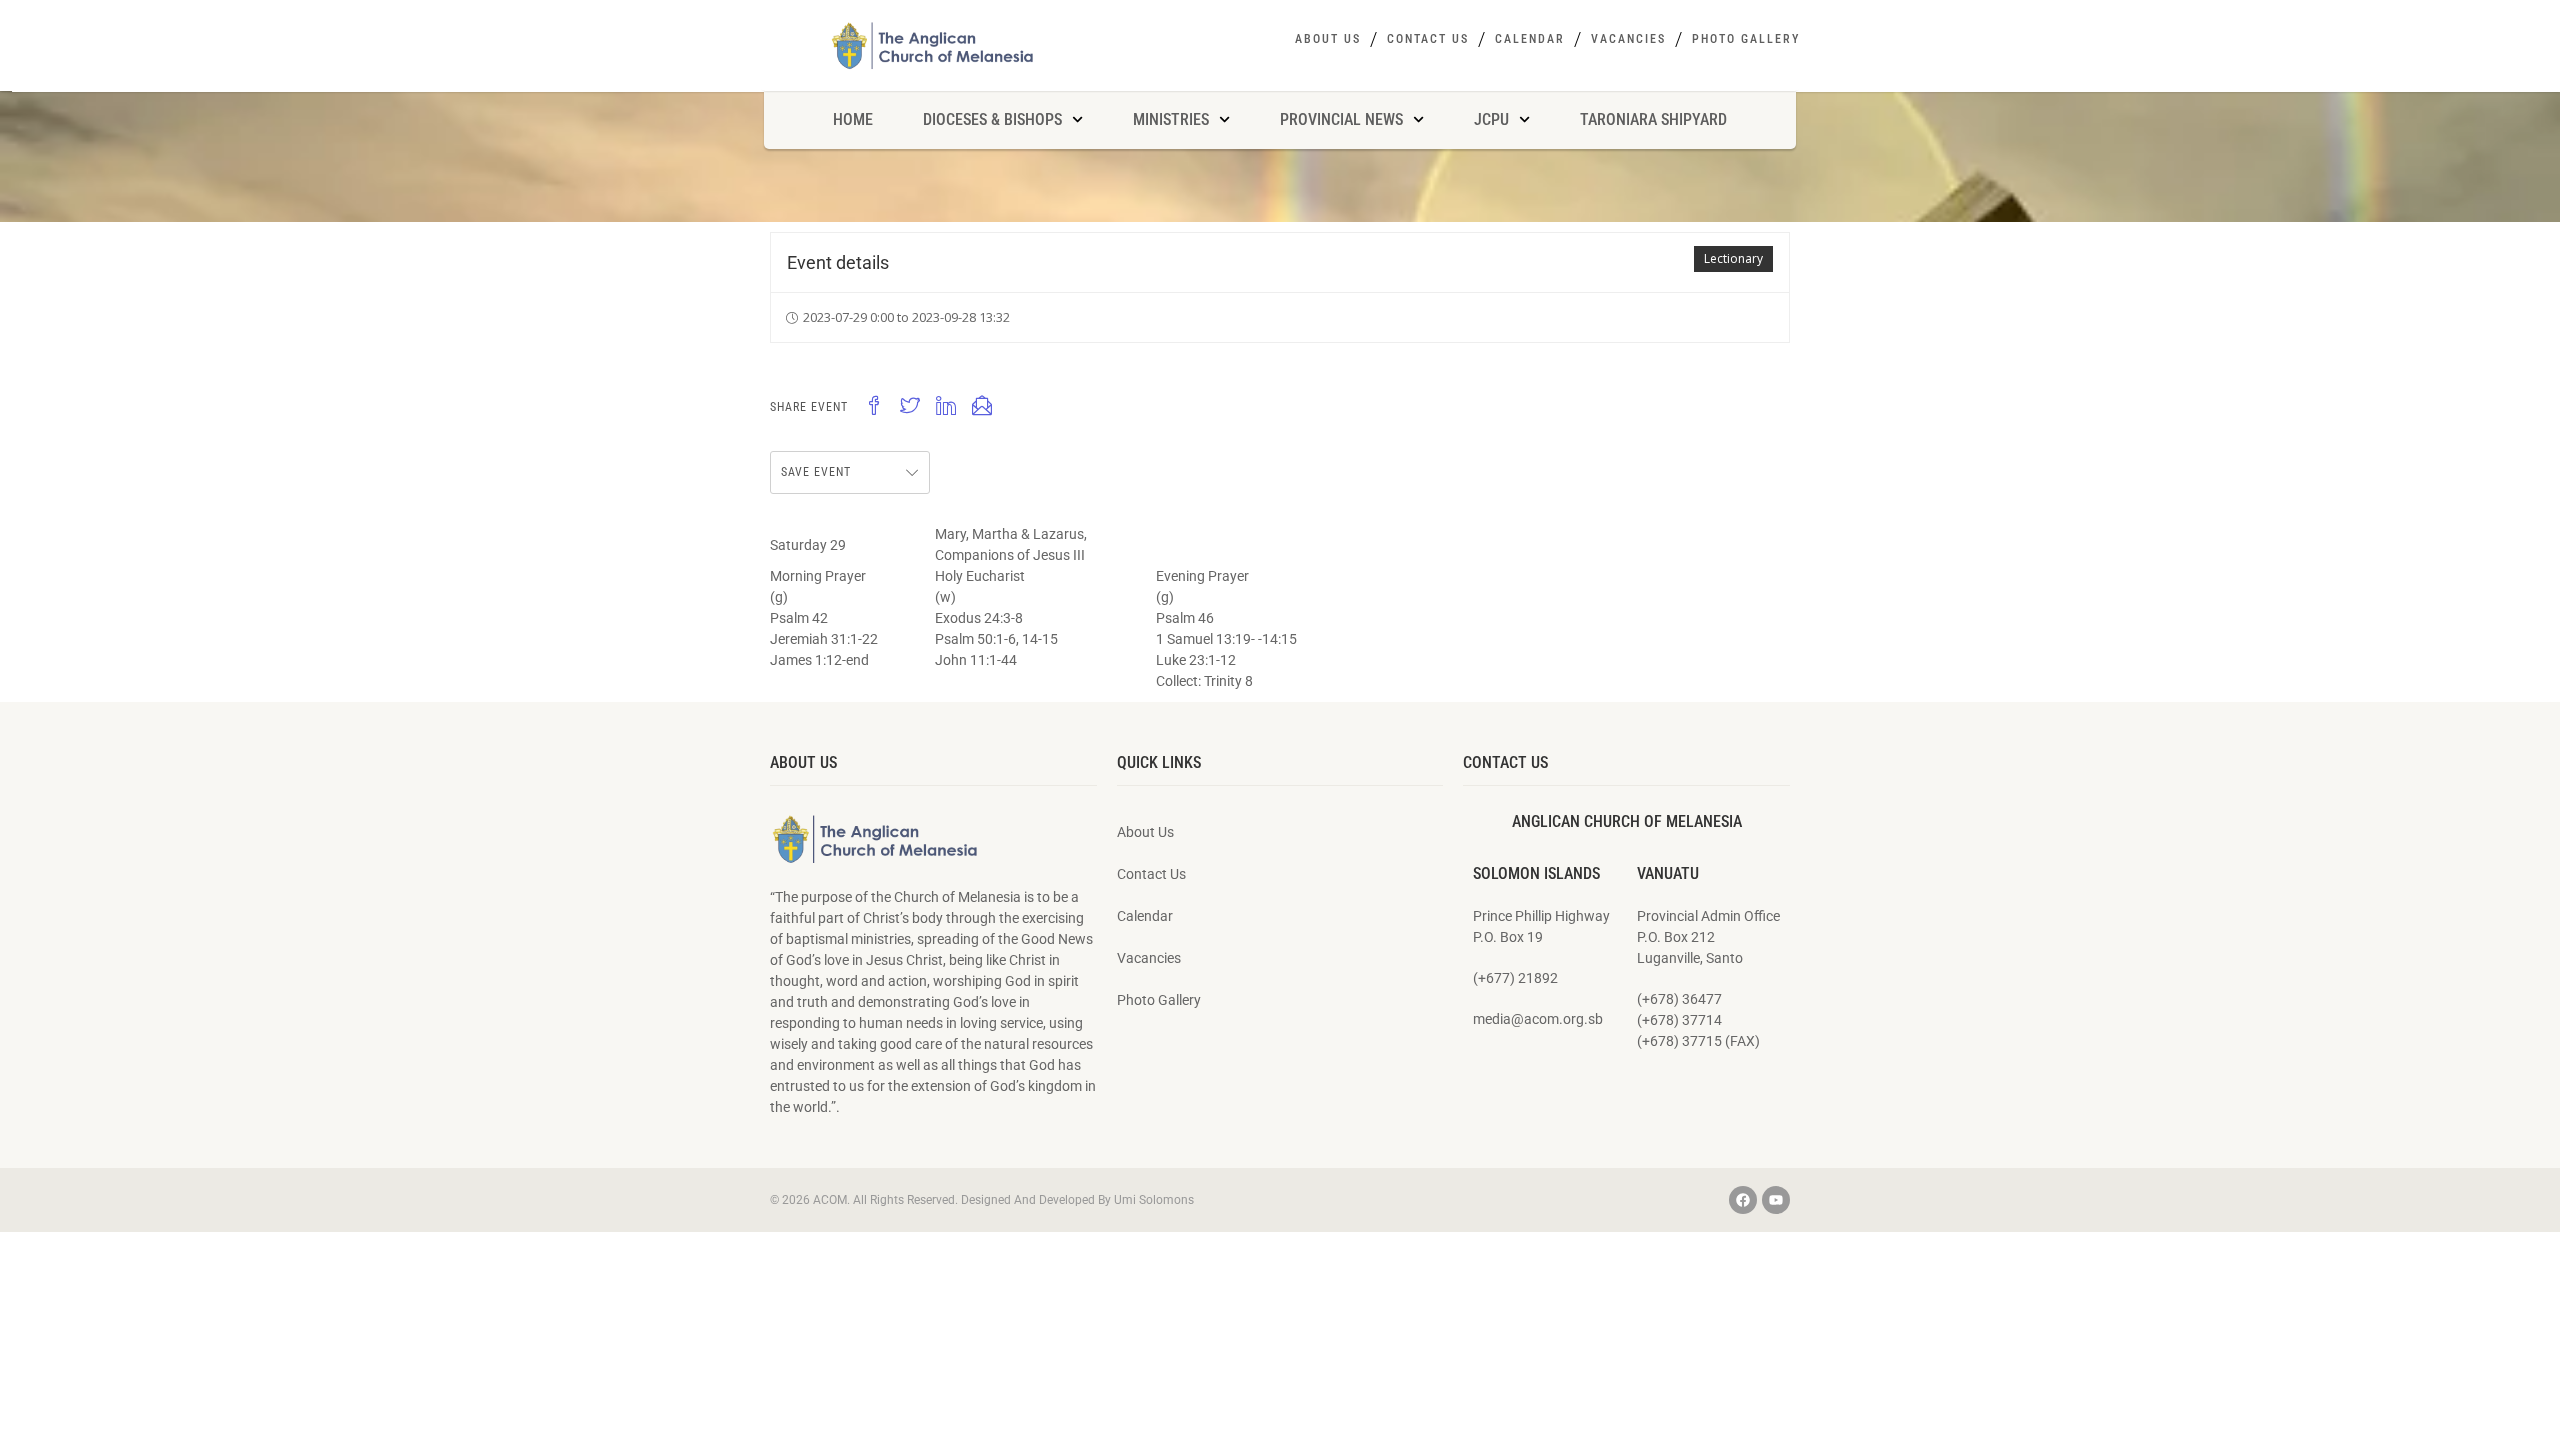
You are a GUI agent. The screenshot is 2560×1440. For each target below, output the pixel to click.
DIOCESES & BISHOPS (992, 119)
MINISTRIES (1171, 119)
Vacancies (1628, 39)
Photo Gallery (1746, 39)
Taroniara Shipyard (1653, 119)
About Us (1328, 39)
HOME (853, 119)
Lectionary (1733, 258)
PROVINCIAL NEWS (1341, 119)
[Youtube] (1776, 1200)
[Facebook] (1743, 1200)
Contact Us (1428, 39)
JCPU (1491, 119)
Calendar (1530, 39)
